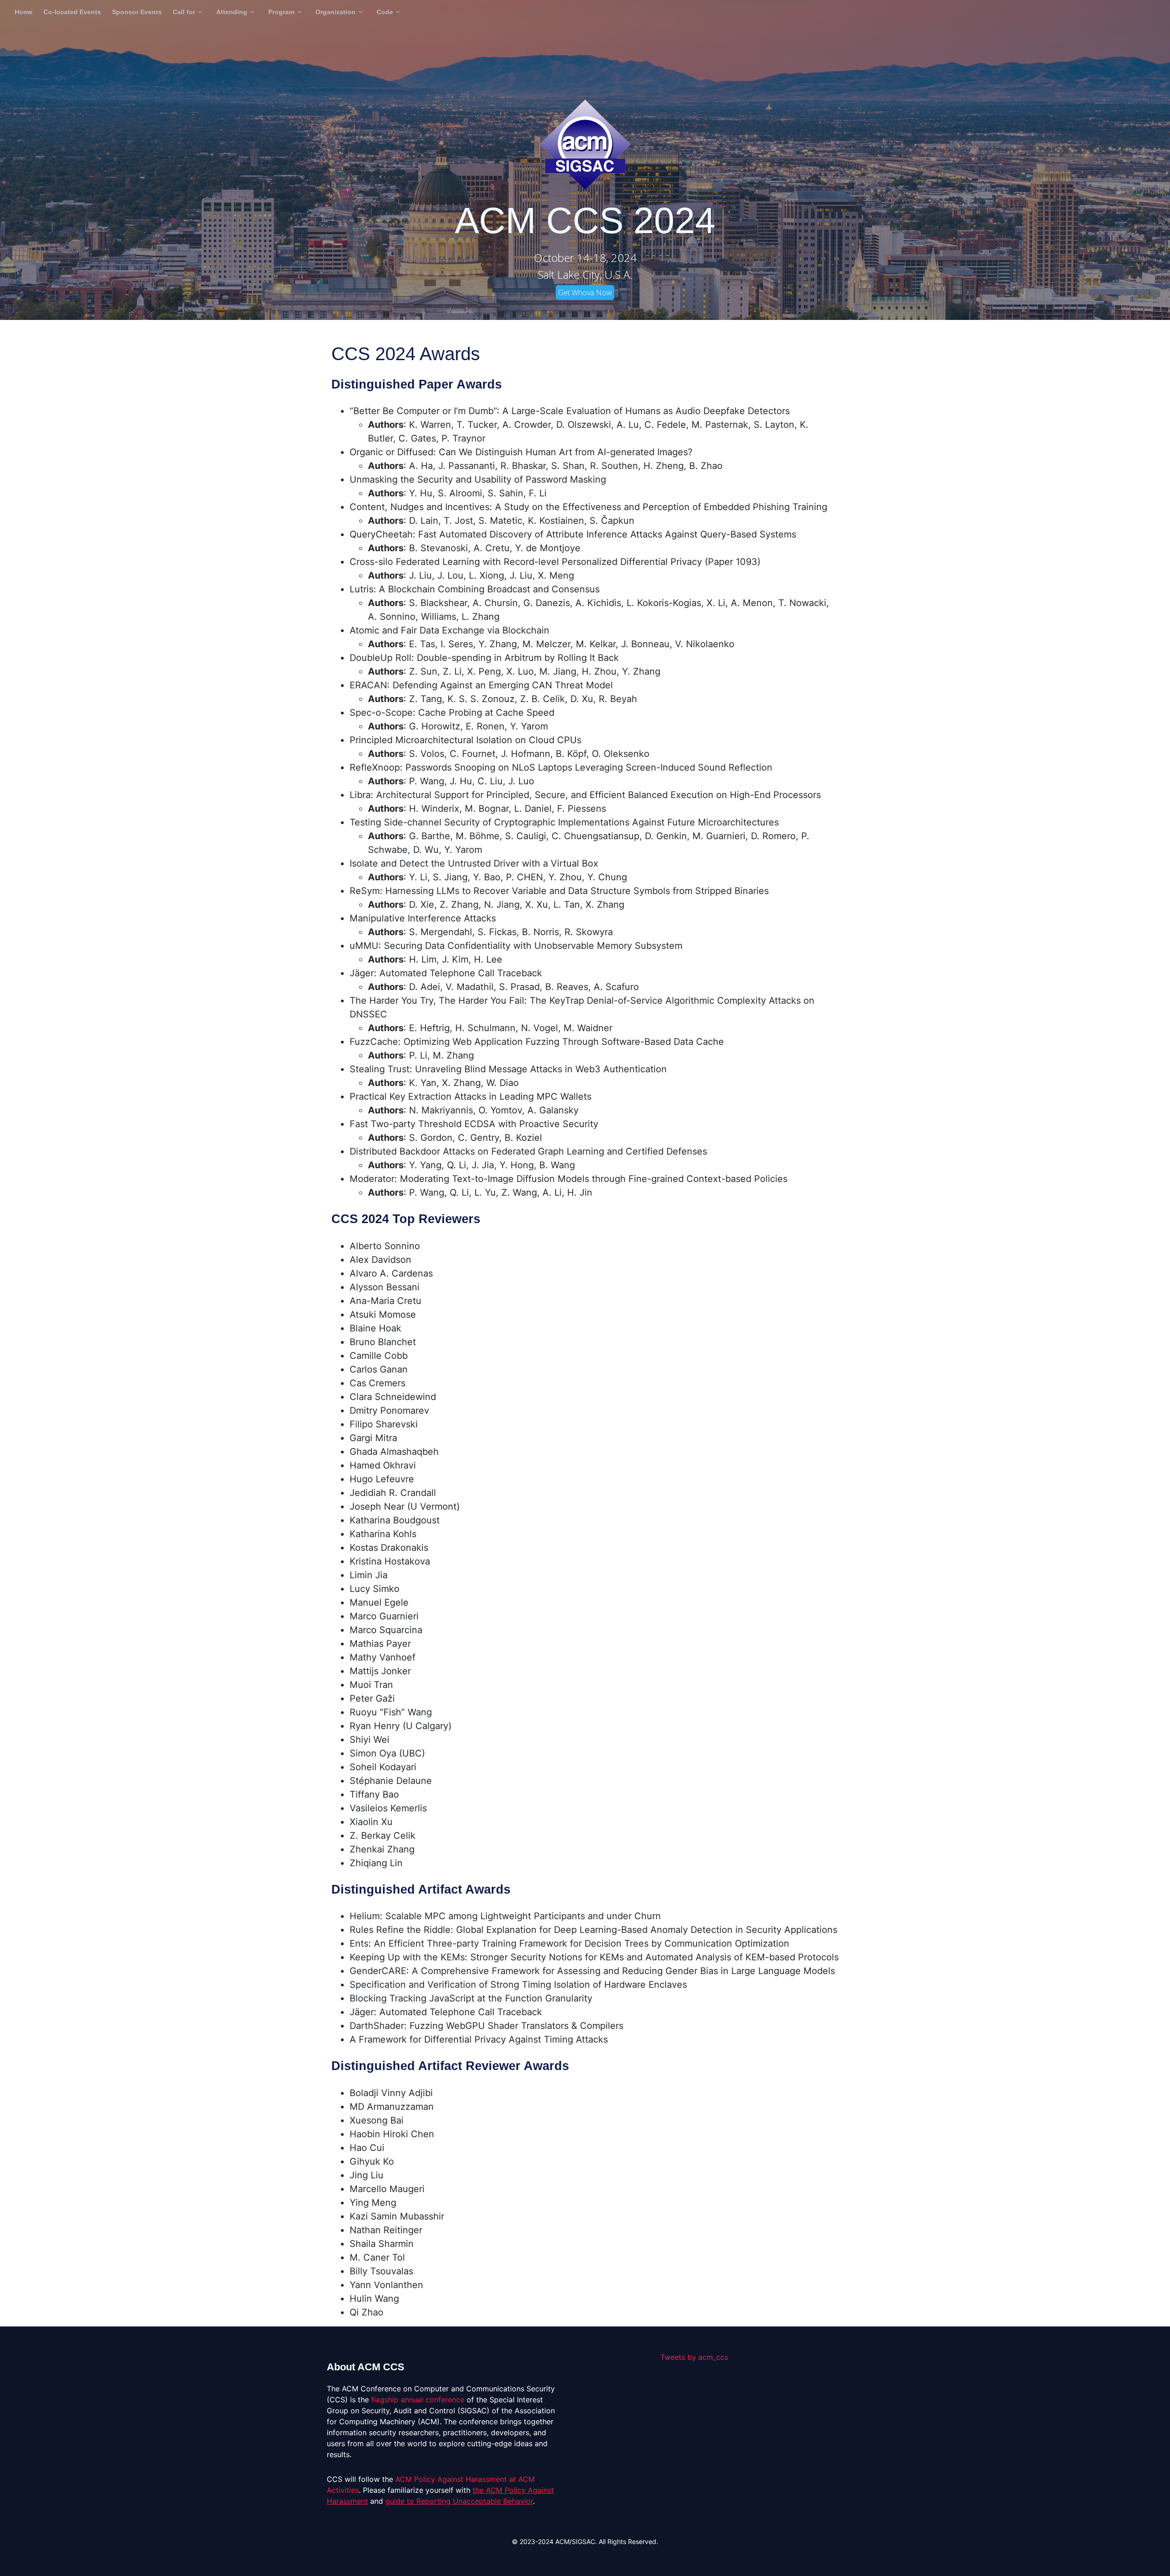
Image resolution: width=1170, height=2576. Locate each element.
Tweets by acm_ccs (694, 2357)
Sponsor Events (137, 12)
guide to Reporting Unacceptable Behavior (459, 2501)
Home (24, 12)
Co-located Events (72, 12)
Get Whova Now (585, 293)
